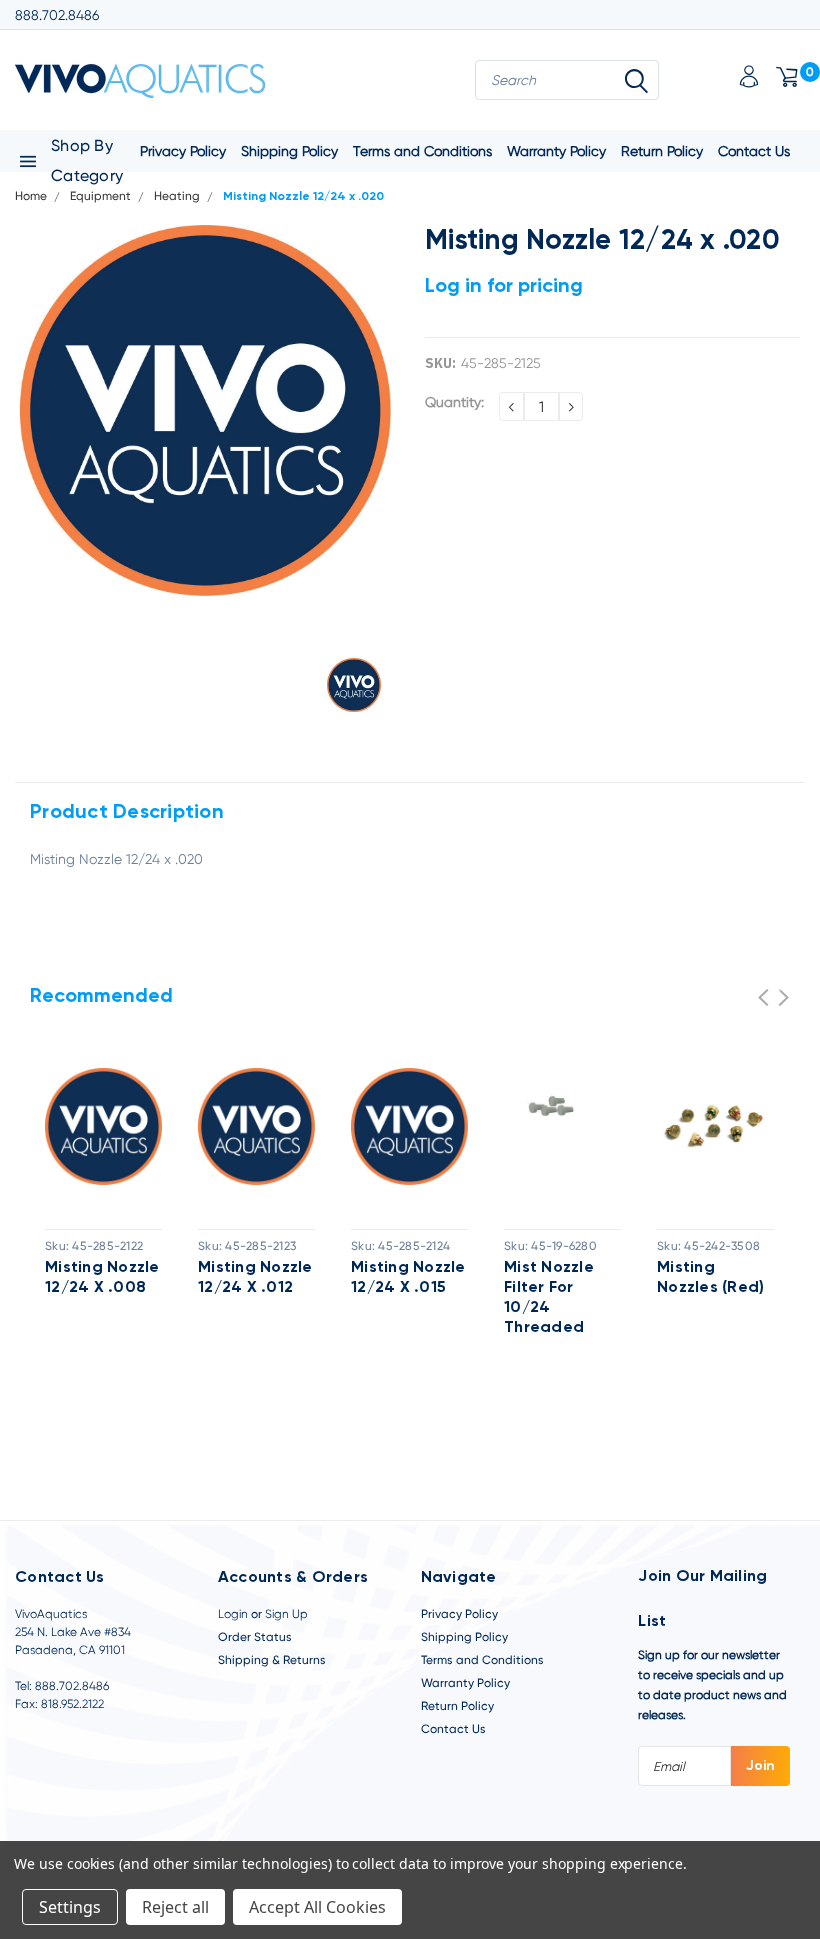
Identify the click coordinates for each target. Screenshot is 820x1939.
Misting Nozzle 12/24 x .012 (255, 1278)
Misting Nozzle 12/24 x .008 (102, 1278)
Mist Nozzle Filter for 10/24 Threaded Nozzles (549, 1299)
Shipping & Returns (272, 1660)
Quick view (104, 1128)
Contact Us (754, 151)
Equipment (100, 196)
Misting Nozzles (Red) (710, 1278)
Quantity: (454, 402)
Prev (763, 997)
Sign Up (286, 1614)
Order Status (255, 1637)
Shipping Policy (289, 151)
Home (31, 196)
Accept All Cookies (317, 1907)
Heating (177, 196)
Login (233, 1614)
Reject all (175, 1907)
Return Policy (662, 151)
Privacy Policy (459, 1614)
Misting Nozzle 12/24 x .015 (408, 1278)
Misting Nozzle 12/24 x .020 (303, 197)
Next (783, 997)
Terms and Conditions (422, 151)
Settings (70, 1907)
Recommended (101, 997)
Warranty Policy (556, 151)
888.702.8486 (57, 15)
